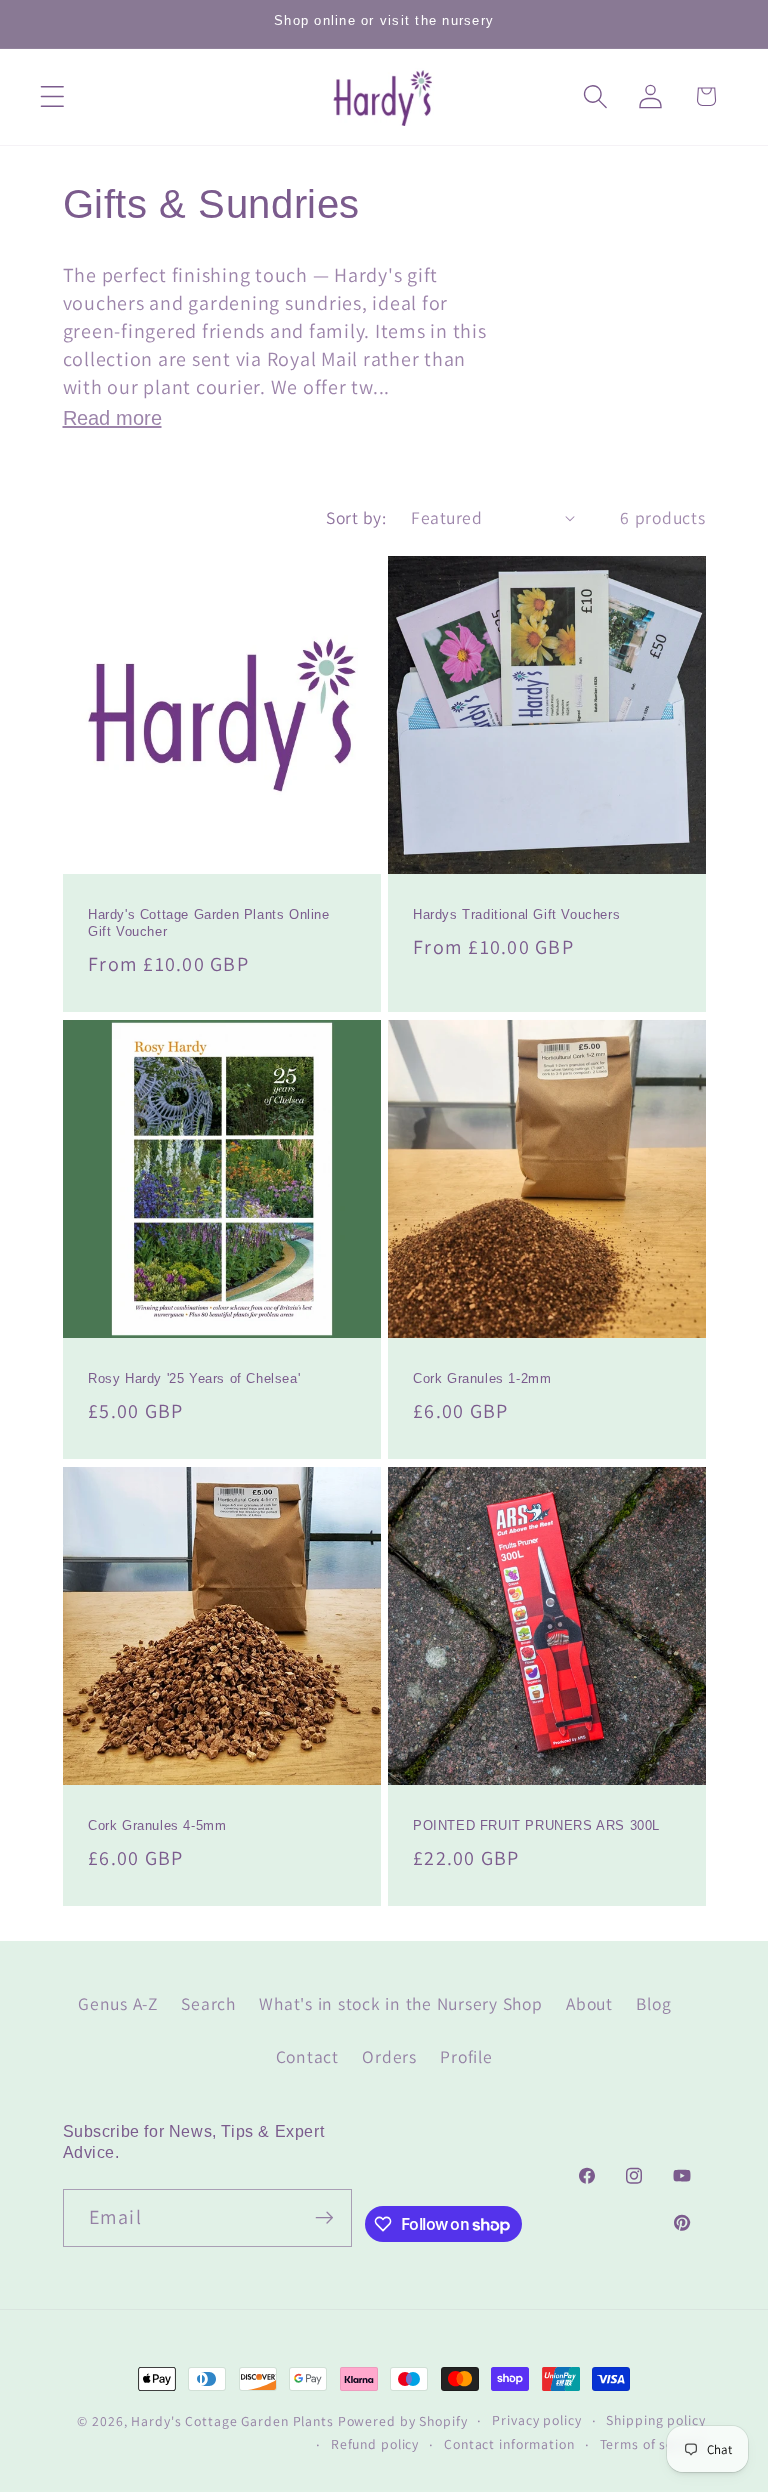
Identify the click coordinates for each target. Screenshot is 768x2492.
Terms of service (653, 2444)
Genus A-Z (118, 2003)
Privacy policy (536, 2420)
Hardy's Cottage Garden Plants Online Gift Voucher (209, 924)
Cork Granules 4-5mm (157, 1825)
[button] (52, 96)
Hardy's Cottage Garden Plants (232, 2421)
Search (208, 2003)
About (589, 2003)
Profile (466, 2056)
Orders (389, 2056)
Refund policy (375, 2444)
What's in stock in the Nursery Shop (400, 2003)
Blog (653, 2003)
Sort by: (356, 517)
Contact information (509, 2444)
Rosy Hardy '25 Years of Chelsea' (194, 1378)
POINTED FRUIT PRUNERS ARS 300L (536, 1825)
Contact (307, 2056)
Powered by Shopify (403, 2421)
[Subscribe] (323, 2218)
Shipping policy (655, 2420)
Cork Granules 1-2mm (482, 1378)
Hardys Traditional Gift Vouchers (516, 915)
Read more (112, 418)
